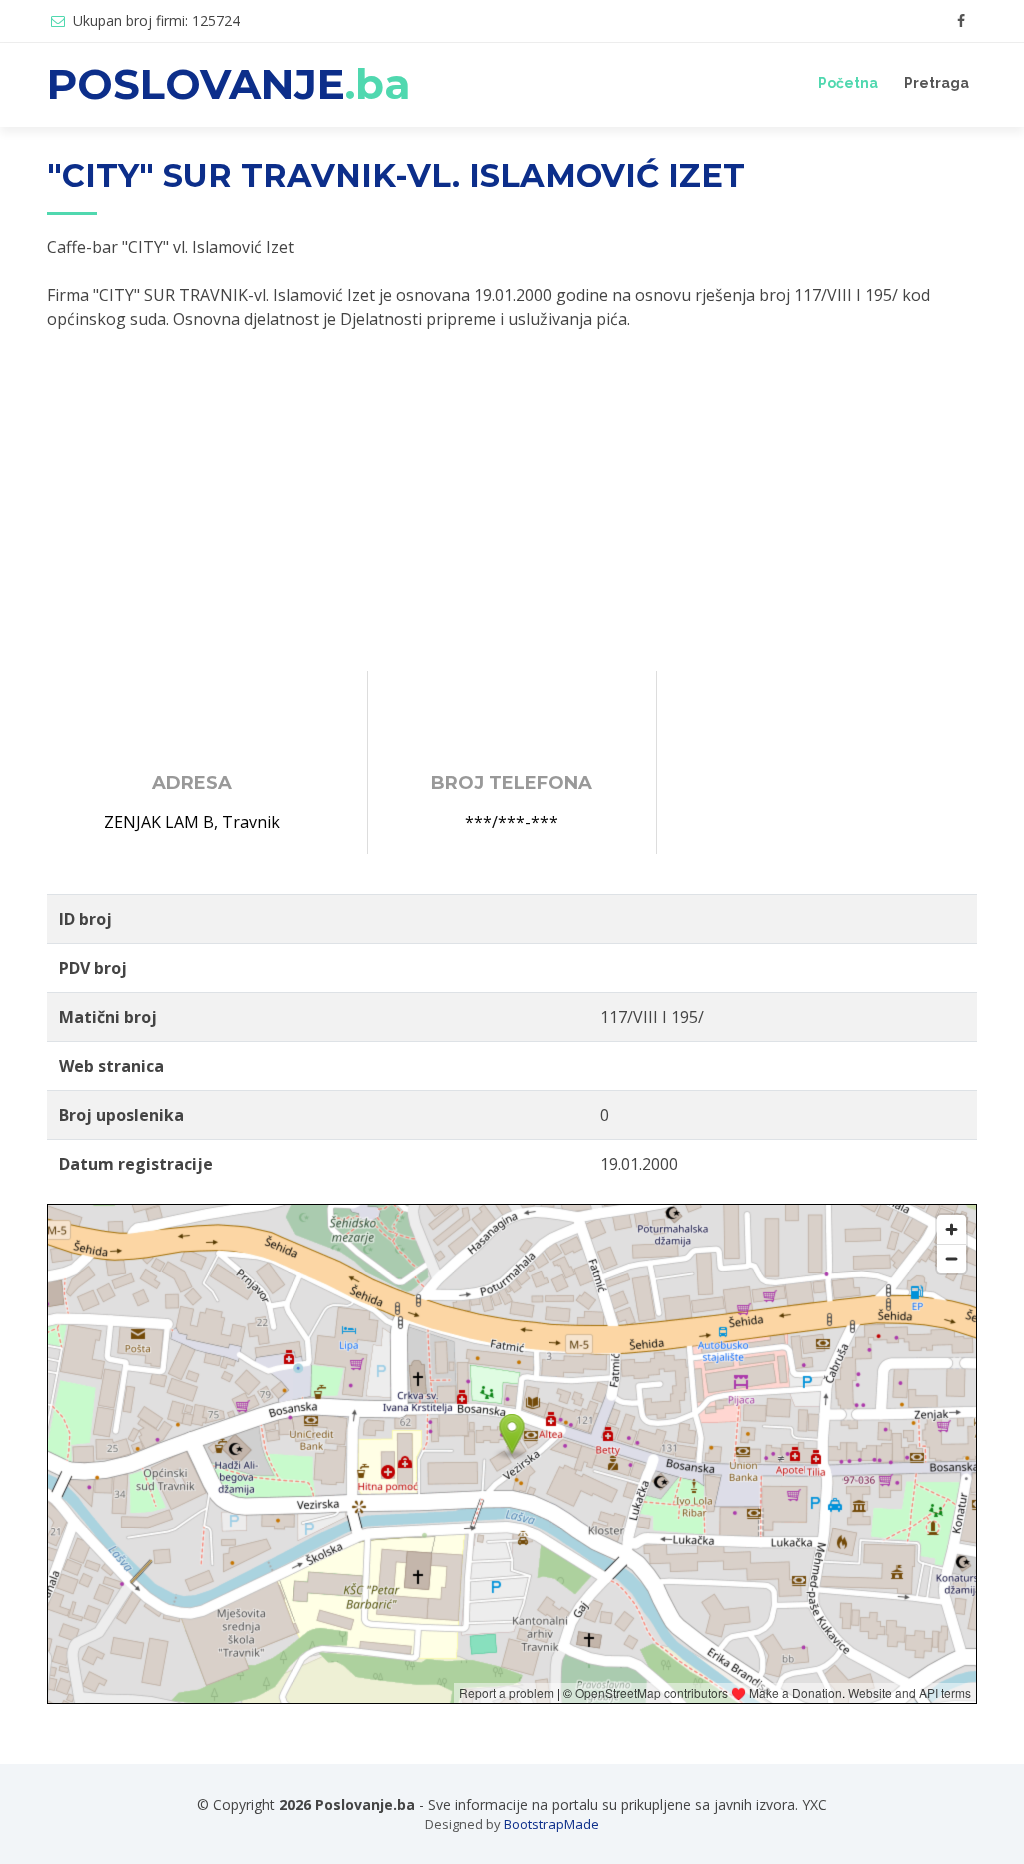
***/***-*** (511, 822)
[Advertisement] (512, 501)
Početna (848, 83)
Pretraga (936, 83)
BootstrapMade (551, 1824)
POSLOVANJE (229, 84)
